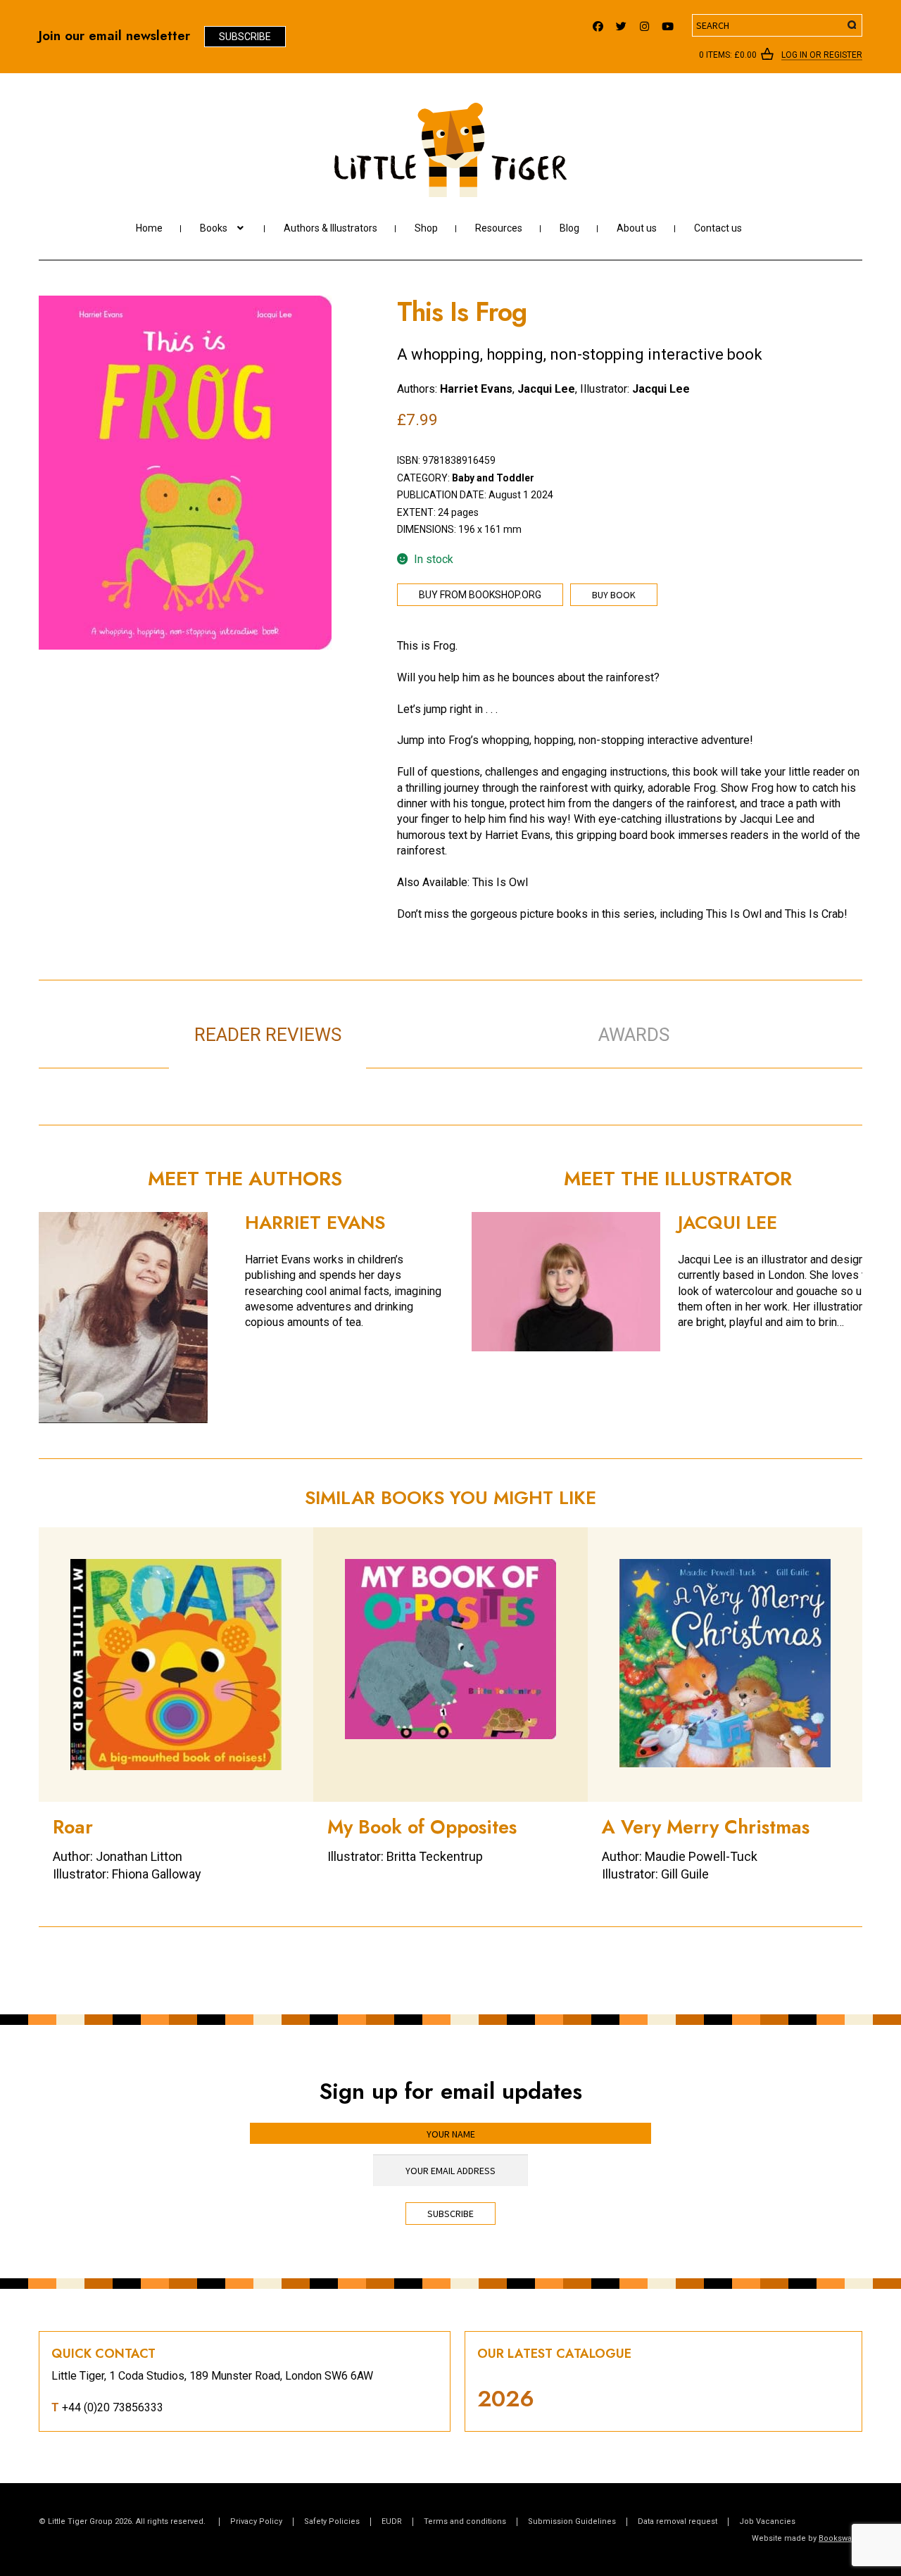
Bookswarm (840, 2538)
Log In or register (822, 56)
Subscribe (245, 37)
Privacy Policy (256, 2521)
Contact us (718, 228)
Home (149, 228)
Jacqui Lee (546, 389)
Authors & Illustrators (330, 228)
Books (214, 228)
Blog (569, 228)
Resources (499, 228)
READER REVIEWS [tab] (268, 1035)
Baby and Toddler (493, 478)
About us (637, 228)
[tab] (465, 1020)
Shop (426, 228)
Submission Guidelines (572, 2521)
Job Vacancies (767, 2521)
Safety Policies (332, 2521)
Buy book (614, 595)
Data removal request (678, 2521)
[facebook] (598, 23)
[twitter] (621, 23)
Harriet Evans (476, 389)
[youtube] (668, 23)
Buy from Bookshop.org (480, 595)
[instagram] (644, 23)
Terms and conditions (465, 2521)
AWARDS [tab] (634, 1035)
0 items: (728, 55)
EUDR (392, 2521)
